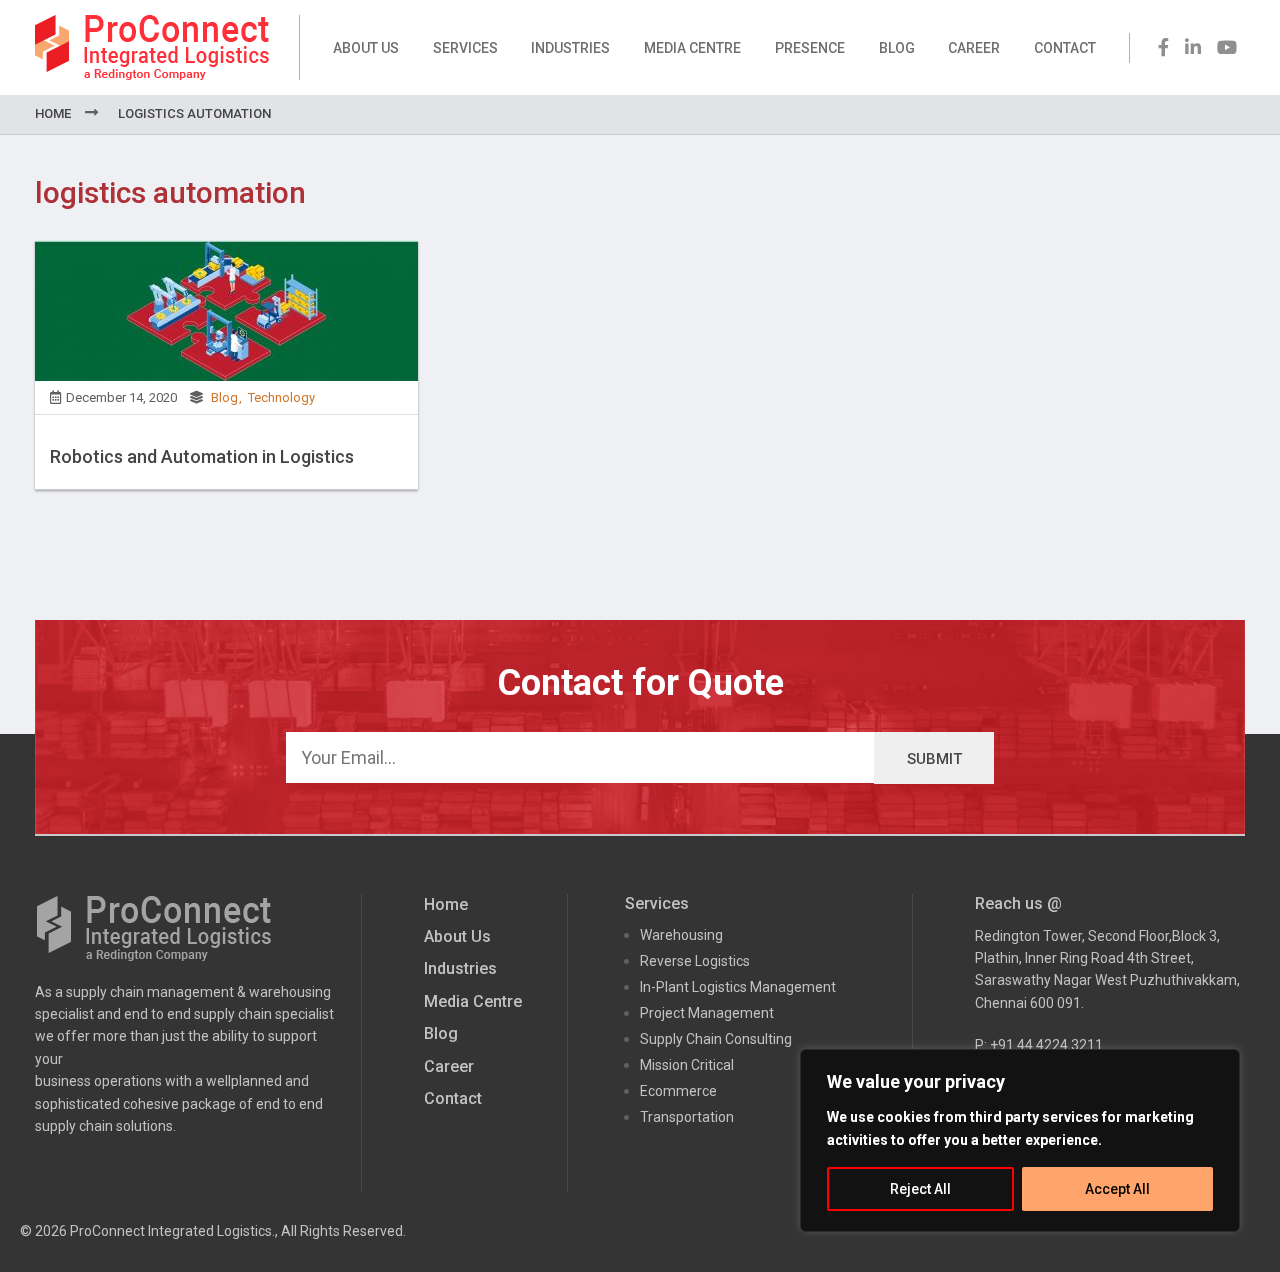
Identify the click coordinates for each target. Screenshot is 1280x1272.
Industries (570, 48)
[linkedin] (1193, 47)
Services (465, 48)
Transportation (687, 1117)
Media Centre (692, 48)
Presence (810, 48)
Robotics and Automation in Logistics (202, 456)
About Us (366, 48)
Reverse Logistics (695, 961)
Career (974, 48)
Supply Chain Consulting (716, 1039)
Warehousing (681, 935)
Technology (281, 397)
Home (53, 113)
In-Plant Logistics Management (738, 987)
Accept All (1117, 1189)
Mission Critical (687, 1065)
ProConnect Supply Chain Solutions (152, 47)
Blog (897, 48)
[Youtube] (1227, 47)
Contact (1065, 48)
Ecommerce (678, 1091)
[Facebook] (1163, 47)
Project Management (707, 1013)
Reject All (920, 1189)
